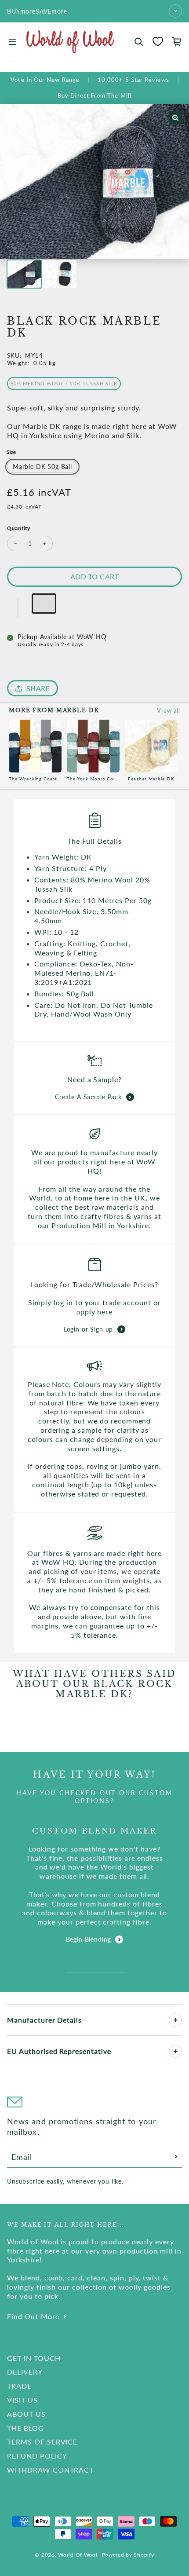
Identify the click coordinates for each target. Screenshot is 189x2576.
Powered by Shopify (128, 2555)
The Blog (25, 2428)
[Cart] (177, 42)
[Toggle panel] (175, 2020)
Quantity (19, 528)
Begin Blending (89, 1939)
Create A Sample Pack (88, 1097)
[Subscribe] (176, 2157)
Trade (19, 2386)
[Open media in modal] (175, 118)
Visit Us (22, 2400)
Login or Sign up (88, 1329)
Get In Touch (34, 2358)
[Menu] (12, 42)
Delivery (25, 2372)
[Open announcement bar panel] (175, 11)
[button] (18, 608)
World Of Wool (78, 2555)
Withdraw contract (50, 2470)
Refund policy (37, 2456)
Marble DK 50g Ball (42, 467)
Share (38, 688)
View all (169, 710)
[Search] (139, 42)
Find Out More (33, 2316)
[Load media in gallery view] (24, 274)
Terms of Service (42, 2442)
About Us (26, 2414)
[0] (158, 41)
